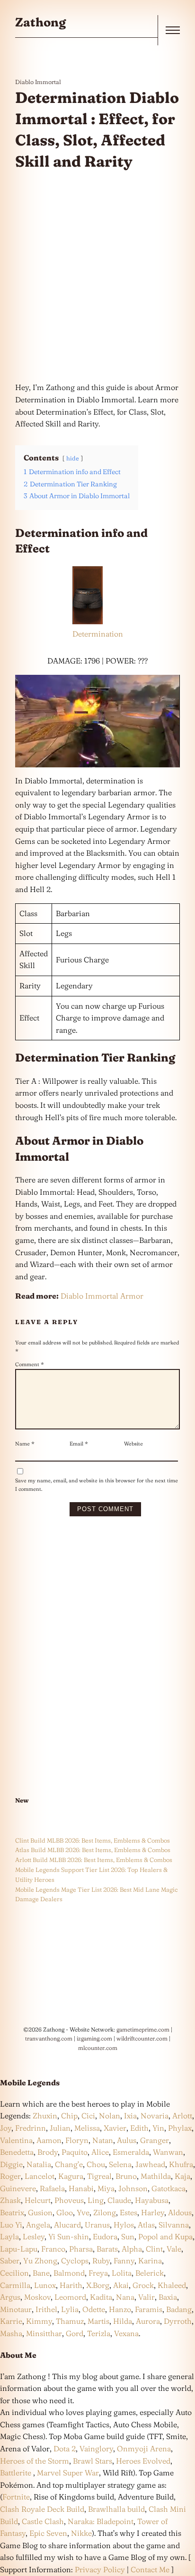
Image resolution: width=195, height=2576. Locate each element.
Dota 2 (65, 2448)
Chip (69, 2116)
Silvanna (174, 2225)
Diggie (11, 2164)
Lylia (70, 2309)
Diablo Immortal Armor (102, 1296)
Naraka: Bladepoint (101, 2521)
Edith (139, 2128)
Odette (94, 2309)
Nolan (110, 2116)
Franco (53, 2249)
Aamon (49, 2140)
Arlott (182, 2116)
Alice (100, 2152)
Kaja (182, 2176)
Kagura (71, 2176)
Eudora (105, 2236)
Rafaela (52, 2188)
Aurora (148, 2321)
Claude (119, 2200)
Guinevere (18, 2188)
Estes (129, 2212)
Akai (121, 2285)
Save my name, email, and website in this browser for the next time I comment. (97, 1485)
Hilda (123, 2321)
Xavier (115, 2128)
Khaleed (172, 2285)
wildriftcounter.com (142, 2038)
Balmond (69, 2273)
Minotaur (16, 2309)
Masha (11, 2333)
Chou (96, 2164)
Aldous (180, 2212)
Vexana (126, 2333)
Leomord (70, 2297)
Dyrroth (178, 2321)
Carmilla (15, 2285)
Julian (60, 2128)
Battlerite (17, 2473)
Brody (48, 2152)
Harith (71, 2285)
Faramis (149, 2309)
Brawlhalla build (116, 2509)
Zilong (105, 2212)
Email (79, 1444)
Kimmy (39, 2321)
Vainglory (96, 2448)
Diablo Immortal (38, 82)
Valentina (16, 2140)
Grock (143, 2285)
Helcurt (38, 2200)
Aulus (127, 2140)
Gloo (65, 2212)
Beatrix (12, 2212)
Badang (179, 2309)
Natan (103, 2140)
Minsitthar (44, 2333)
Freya (98, 2273)
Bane (41, 2273)
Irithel (46, 2309)
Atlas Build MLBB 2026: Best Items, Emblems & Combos (93, 1850)
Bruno (126, 2176)
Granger (155, 2140)
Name (25, 1444)
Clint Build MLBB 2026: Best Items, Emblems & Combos (93, 1840)
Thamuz (70, 2321)
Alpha (132, 2249)
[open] (173, 30)
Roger (10, 2176)
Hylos (124, 2225)
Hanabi (81, 2188)
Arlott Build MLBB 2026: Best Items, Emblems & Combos (94, 1860)
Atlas (146, 2225)
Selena (120, 2164)
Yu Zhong (40, 2261)
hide (73, 458)
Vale (173, 2249)
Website (133, 1444)
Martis (98, 2321)
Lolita (122, 2273)
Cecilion (14, 2273)
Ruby (101, 2261)
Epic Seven (48, 2533)
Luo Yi (11, 2225)
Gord (75, 2333)
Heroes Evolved (143, 2461)
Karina (150, 2261)
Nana (125, 2297)
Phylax (180, 2128)
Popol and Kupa (165, 2236)
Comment (30, 1364)
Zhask (10, 2200)
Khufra (181, 2164)
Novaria (155, 2116)
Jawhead (150, 2164)
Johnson (133, 2188)
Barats (107, 2249)
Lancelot (40, 2176)
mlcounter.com (98, 2048)
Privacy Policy (100, 2569)
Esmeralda (131, 2152)
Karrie (11, 2321)
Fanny (124, 2261)
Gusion (40, 2212)
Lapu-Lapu (19, 2249)
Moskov (37, 2297)
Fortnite (16, 2497)
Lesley (34, 2236)
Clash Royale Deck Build (42, 2509)
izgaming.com (94, 2038)
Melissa (87, 2128)
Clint (154, 2249)
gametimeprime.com (143, 2029)
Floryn (77, 2140)
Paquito (75, 2152)
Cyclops (75, 2261)
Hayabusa (152, 2200)
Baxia (168, 2297)
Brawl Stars (93, 2461)
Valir (146, 2297)
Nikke (81, 2533)
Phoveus (69, 2200)
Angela (38, 2225)
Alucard (67, 2225)
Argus (10, 2297)
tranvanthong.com (49, 2038)
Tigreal (99, 2176)
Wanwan (168, 2152)
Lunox (45, 2285)
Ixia (130, 2116)
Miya (106, 2188)
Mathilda (156, 2176)
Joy (6, 2128)
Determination (98, 634)
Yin (158, 2128)
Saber (10, 2261)
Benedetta (17, 2152)
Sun (128, 2236)
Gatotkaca (168, 2188)
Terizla (99, 2333)
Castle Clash (43, 2521)
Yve (83, 2212)
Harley (153, 2212)
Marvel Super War (68, 2473)
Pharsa (81, 2249)
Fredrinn (31, 2128)
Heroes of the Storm (35, 2461)
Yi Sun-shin (69, 2236)
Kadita (101, 2297)
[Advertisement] (97, 277)
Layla (9, 2236)
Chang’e (69, 2164)
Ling (96, 2200)
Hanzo (120, 2309)
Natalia (39, 2164)
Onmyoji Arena (144, 2448)
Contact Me (150, 2569)
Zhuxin (45, 2116)
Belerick (150, 2273)
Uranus (97, 2225)
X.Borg (97, 2285)
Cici (88, 2116)
